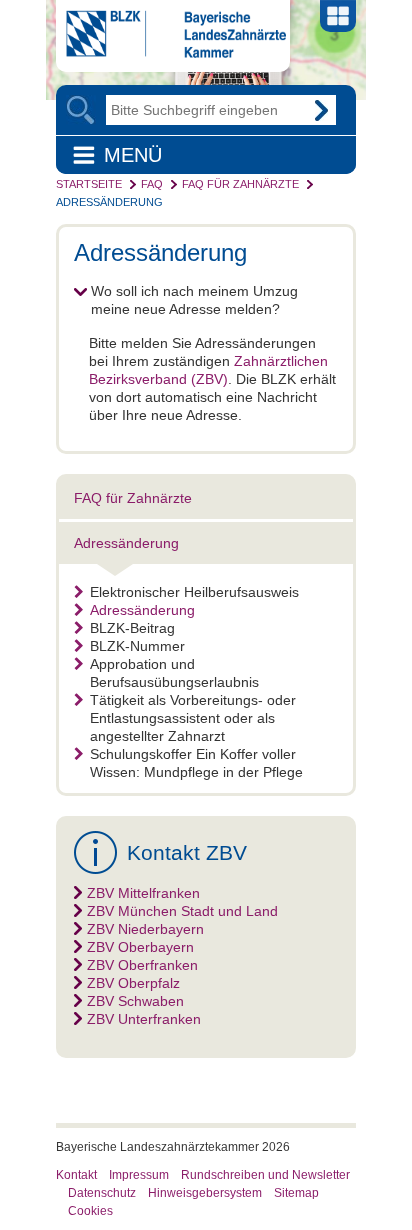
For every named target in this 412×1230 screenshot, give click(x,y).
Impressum (139, 1175)
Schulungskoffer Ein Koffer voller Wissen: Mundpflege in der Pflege (196, 763)
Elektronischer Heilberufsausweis (194, 592)
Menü (133, 155)
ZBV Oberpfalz (133, 983)
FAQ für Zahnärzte (240, 184)
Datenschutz (102, 1193)
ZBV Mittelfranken (143, 893)
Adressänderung (109, 202)
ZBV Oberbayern (140, 947)
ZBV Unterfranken (144, 1019)
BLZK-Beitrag (132, 628)
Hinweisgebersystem (205, 1193)
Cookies (90, 1211)
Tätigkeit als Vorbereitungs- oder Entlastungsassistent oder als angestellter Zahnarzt (193, 718)
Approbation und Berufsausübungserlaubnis (174, 673)
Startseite (89, 184)
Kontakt (76, 1175)
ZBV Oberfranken (142, 965)
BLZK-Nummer (137, 646)
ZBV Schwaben (135, 1001)
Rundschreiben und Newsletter (265, 1175)
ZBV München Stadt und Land (182, 911)
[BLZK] (171, 53)
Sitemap (296, 1193)
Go (321, 110)
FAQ (152, 184)
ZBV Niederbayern (145, 929)
